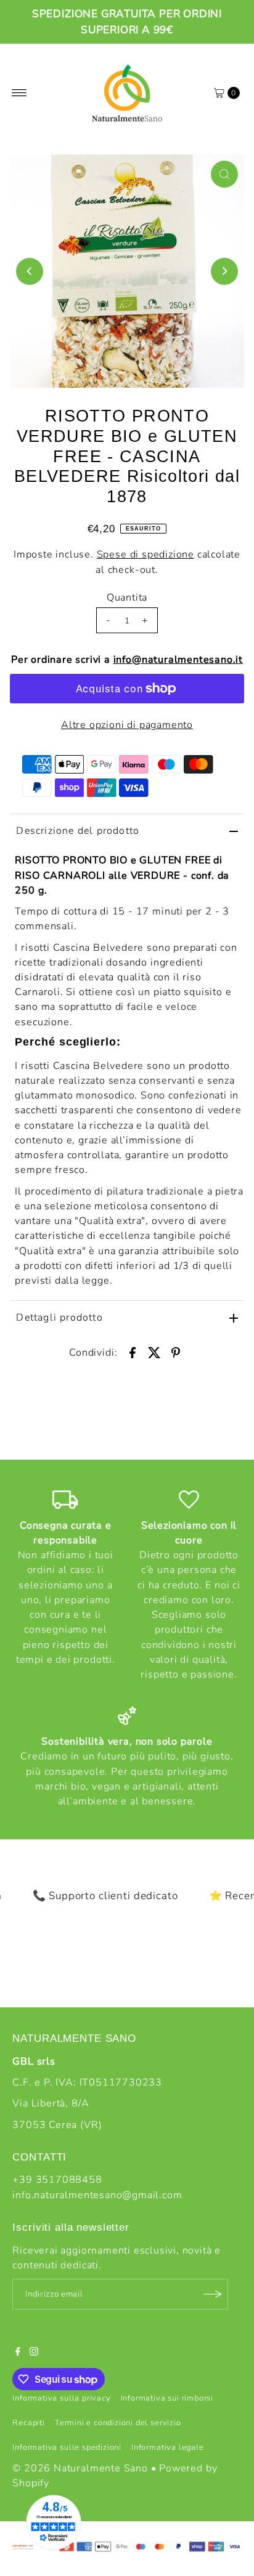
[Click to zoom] (224, 174)
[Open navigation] (19, 93)
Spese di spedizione (145, 554)
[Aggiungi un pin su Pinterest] (176, 1352)
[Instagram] (34, 2353)
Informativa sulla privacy (61, 2398)
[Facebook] (18, 2353)
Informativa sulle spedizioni (67, 2447)
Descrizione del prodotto (78, 831)
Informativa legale (168, 2447)
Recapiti (28, 2423)
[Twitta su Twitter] (154, 1352)
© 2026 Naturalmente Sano (80, 2468)
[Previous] (30, 271)
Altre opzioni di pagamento (127, 725)
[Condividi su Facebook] (133, 1352)
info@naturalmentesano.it (178, 660)
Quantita (127, 598)
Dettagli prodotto (59, 1318)
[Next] (224, 271)
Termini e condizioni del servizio (118, 2423)
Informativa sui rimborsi (167, 2398)
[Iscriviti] (213, 2294)
